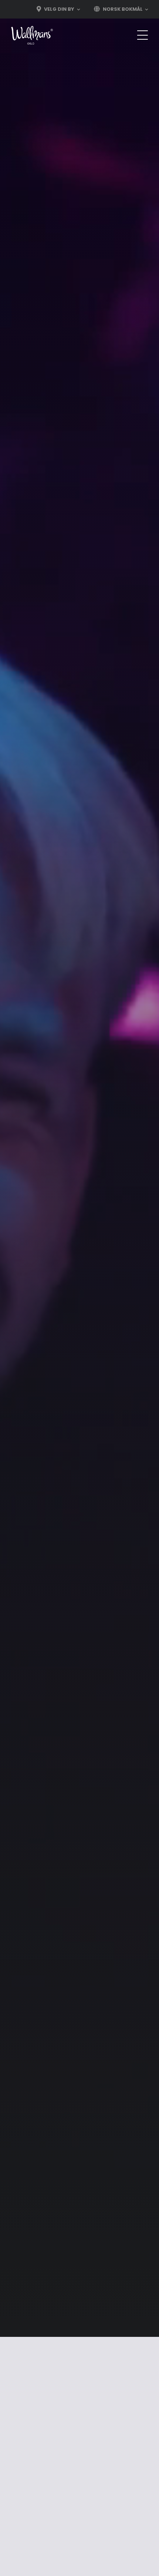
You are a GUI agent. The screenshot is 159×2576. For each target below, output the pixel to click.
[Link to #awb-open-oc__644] (142, 35)
